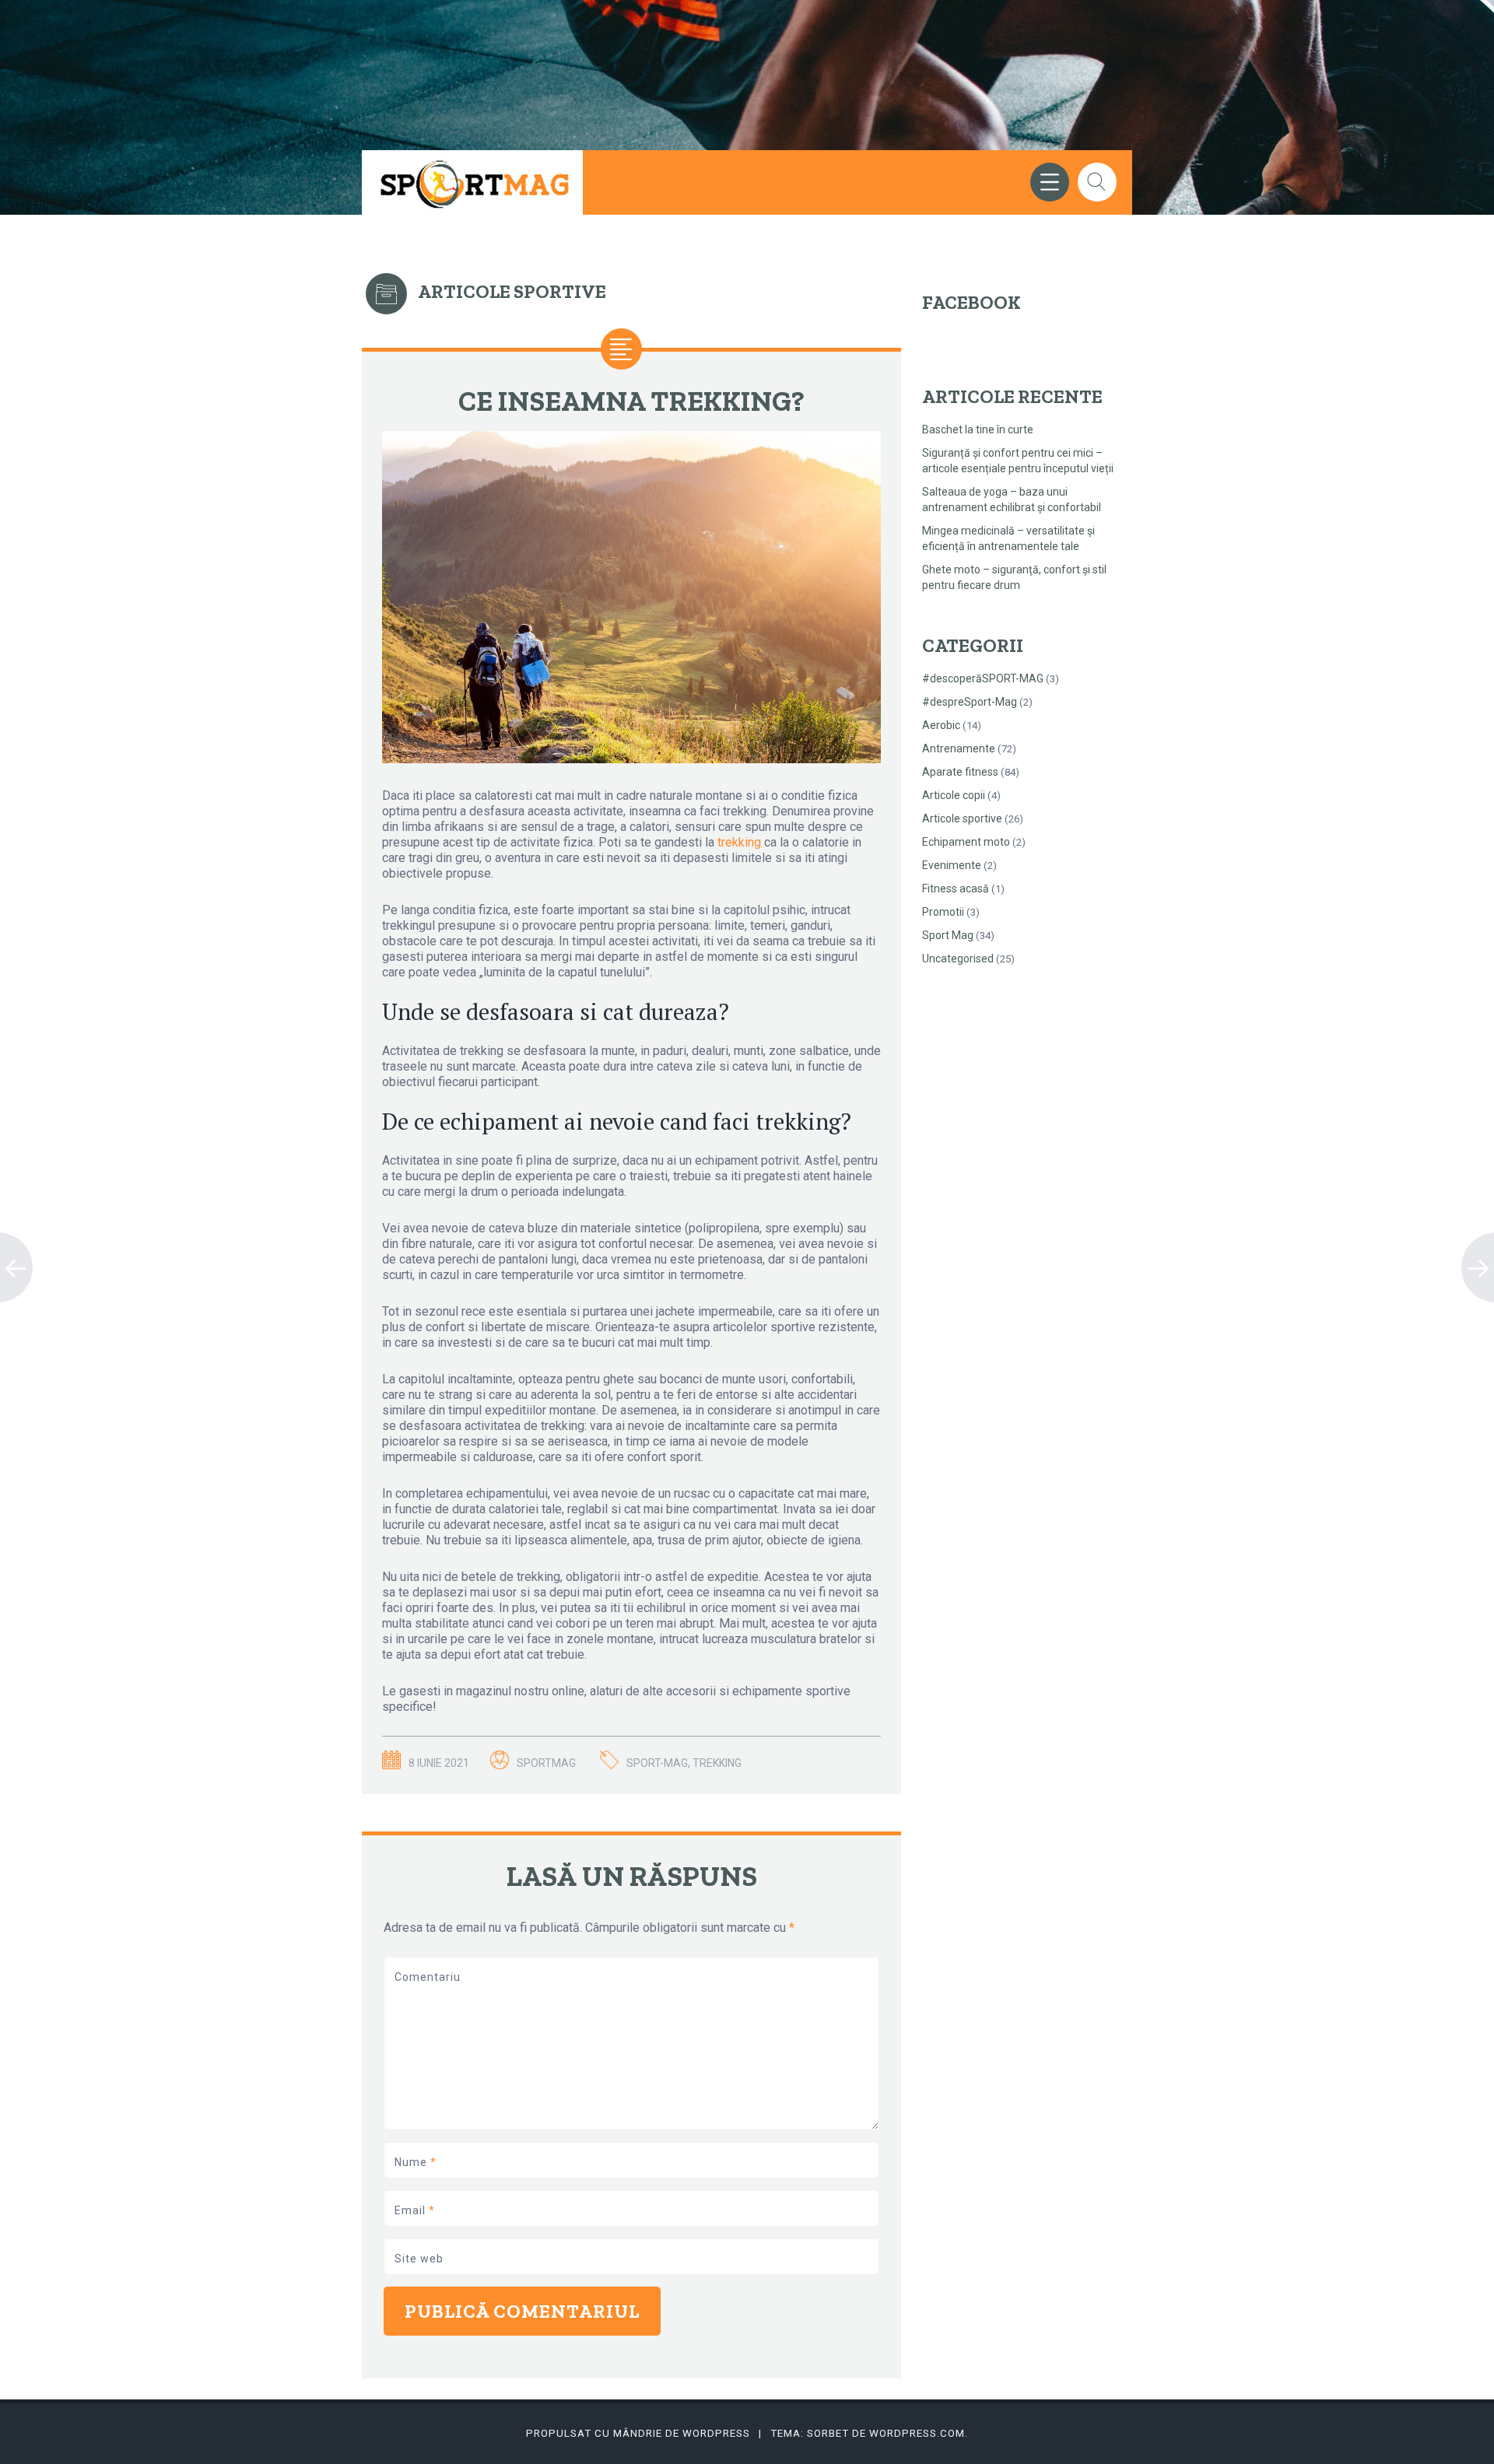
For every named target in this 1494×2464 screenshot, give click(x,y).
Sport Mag (948, 935)
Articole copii (954, 795)
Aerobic (941, 725)
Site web (419, 2259)
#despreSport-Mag (970, 702)
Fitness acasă (956, 889)
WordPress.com (917, 2433)
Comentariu (428, 1977)
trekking (739, 842)
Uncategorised (958, 959)
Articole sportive (962, 818)
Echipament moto (966, 842)
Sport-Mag (657, 1763)
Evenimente (952, 865)
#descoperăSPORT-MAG (983, 678)
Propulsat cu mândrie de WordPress (638, 2433)
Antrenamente (959, 748)
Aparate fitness (960, 772)
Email (415, 2210)
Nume (416, 2162)
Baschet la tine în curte (978, 429)
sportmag (546, 1763)
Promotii (943, 912)
